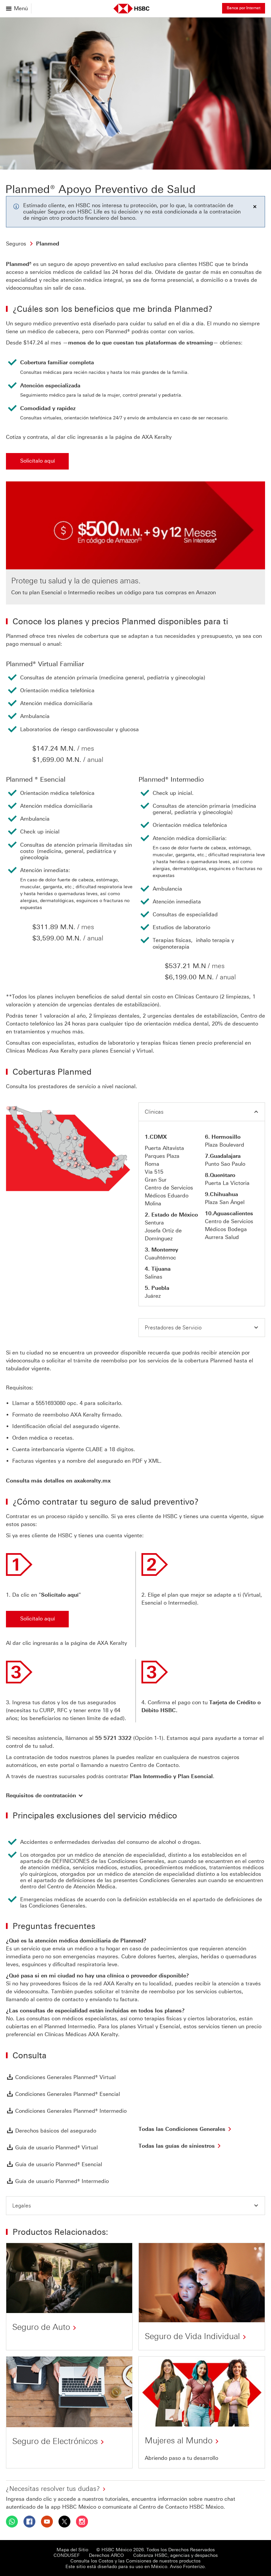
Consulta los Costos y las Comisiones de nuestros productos (135, 2561)
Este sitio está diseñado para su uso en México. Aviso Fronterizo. (136, 2567)
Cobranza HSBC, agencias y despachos (175, 2555)
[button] (202, 1112)
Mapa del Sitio (72, 2550)
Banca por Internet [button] (244, 8)
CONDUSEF (67, 2555)
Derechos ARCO (106, 2555)
